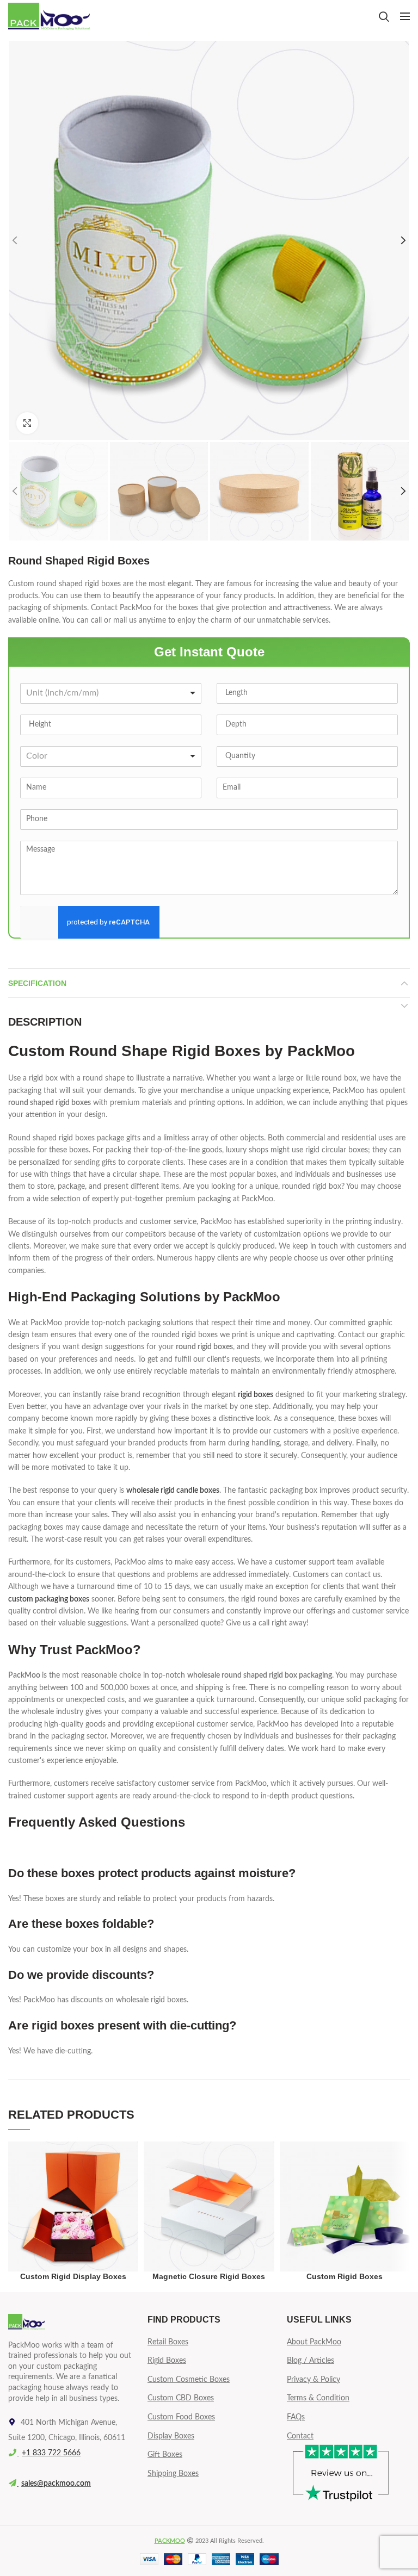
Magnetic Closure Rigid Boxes (209, 2276)
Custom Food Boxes (181, 2417)
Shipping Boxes (173, 2474)
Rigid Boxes (167, 2361)
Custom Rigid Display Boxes (73, 2276)
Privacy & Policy (313, 2380)
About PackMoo (314, 2342)
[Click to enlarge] (27, 423)
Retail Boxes (168, 2342)
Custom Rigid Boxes (345, 2276)
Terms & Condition (318, 2398)
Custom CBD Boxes (181, 2398)
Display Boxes (171, 2436)
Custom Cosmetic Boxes (189, 2380)
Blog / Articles (311, 2361)
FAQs (296, 2417)
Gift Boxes (165, 2455)
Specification (37, 983)
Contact (300, 2436)
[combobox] (111, 693)
